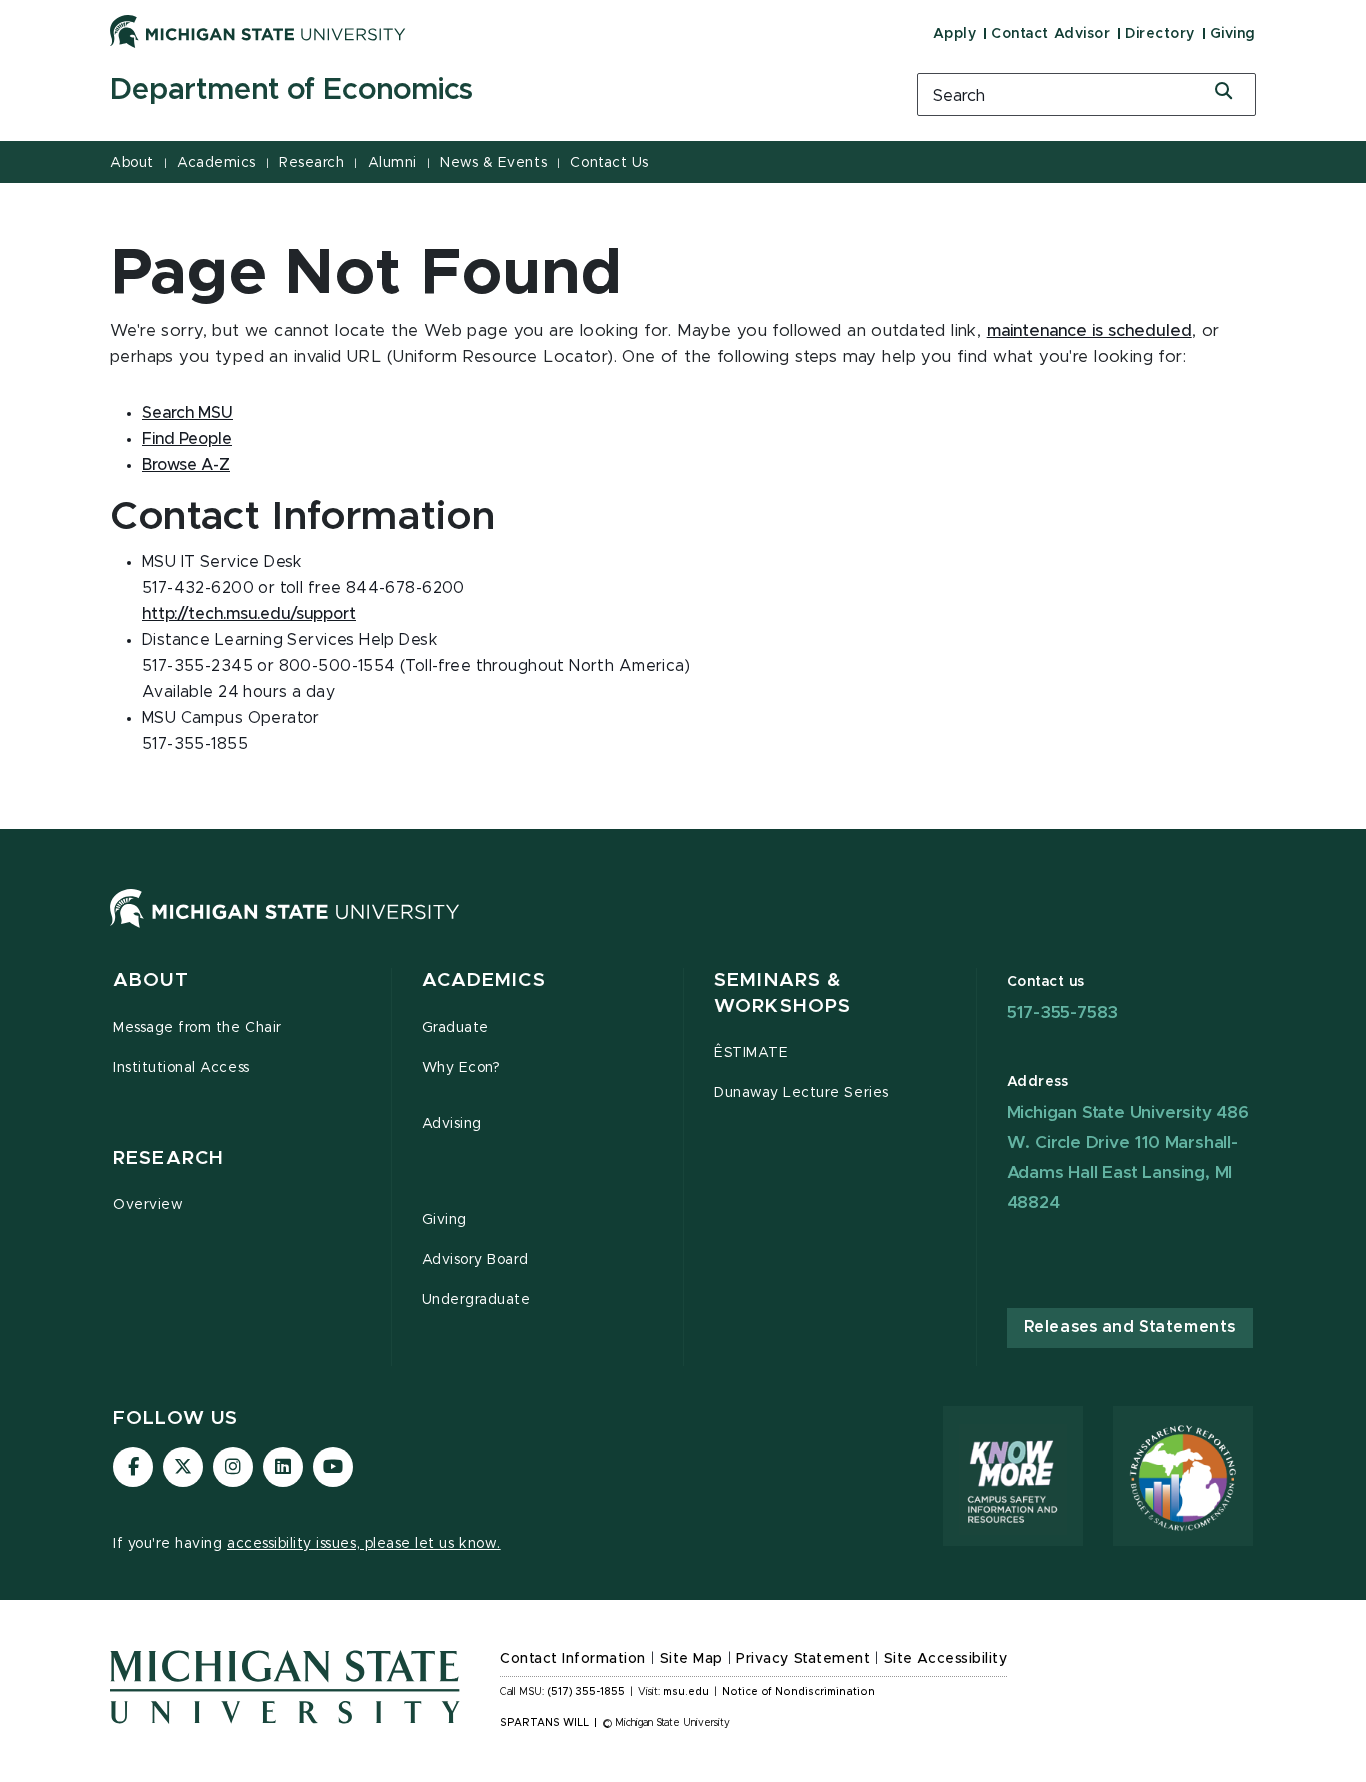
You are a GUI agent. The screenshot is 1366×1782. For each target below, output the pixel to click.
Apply (955, 34)
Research (311, 163)
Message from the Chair (197, 1028)
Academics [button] (484, 980)
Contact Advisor (1050, 34)
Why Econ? (461, 1068)
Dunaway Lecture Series (801, 1093)
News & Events (493, 163)
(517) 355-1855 (586, 1692)
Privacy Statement (803, 1659)
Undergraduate (476, 1300)
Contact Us (609, 163)
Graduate (455, 1028)
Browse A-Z (186, 465)
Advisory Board (475, 1260)
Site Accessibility (946, 1659)
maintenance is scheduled (1089, 331)
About (132, 163)
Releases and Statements (1130, 1327)
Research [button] (168, 1158)
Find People (187, 439)
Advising (452, 1124)
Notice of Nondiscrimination (798, 1692)
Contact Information (573, 1659)
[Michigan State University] (258, 31)
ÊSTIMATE (751, 1053)
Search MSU (187, 413)
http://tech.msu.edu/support (249, 614)
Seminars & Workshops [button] (782, 993)
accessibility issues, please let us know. (364, 1544)
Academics (216, 163)
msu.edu (686, 1692)
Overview (148, 1205)
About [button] (151, 980)
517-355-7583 (1063, 1012)
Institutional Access (181, 1068)
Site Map (691, 1659)
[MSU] (285, 928)
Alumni (392, 163)
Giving (1233, 34)
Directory (1160, 34)
